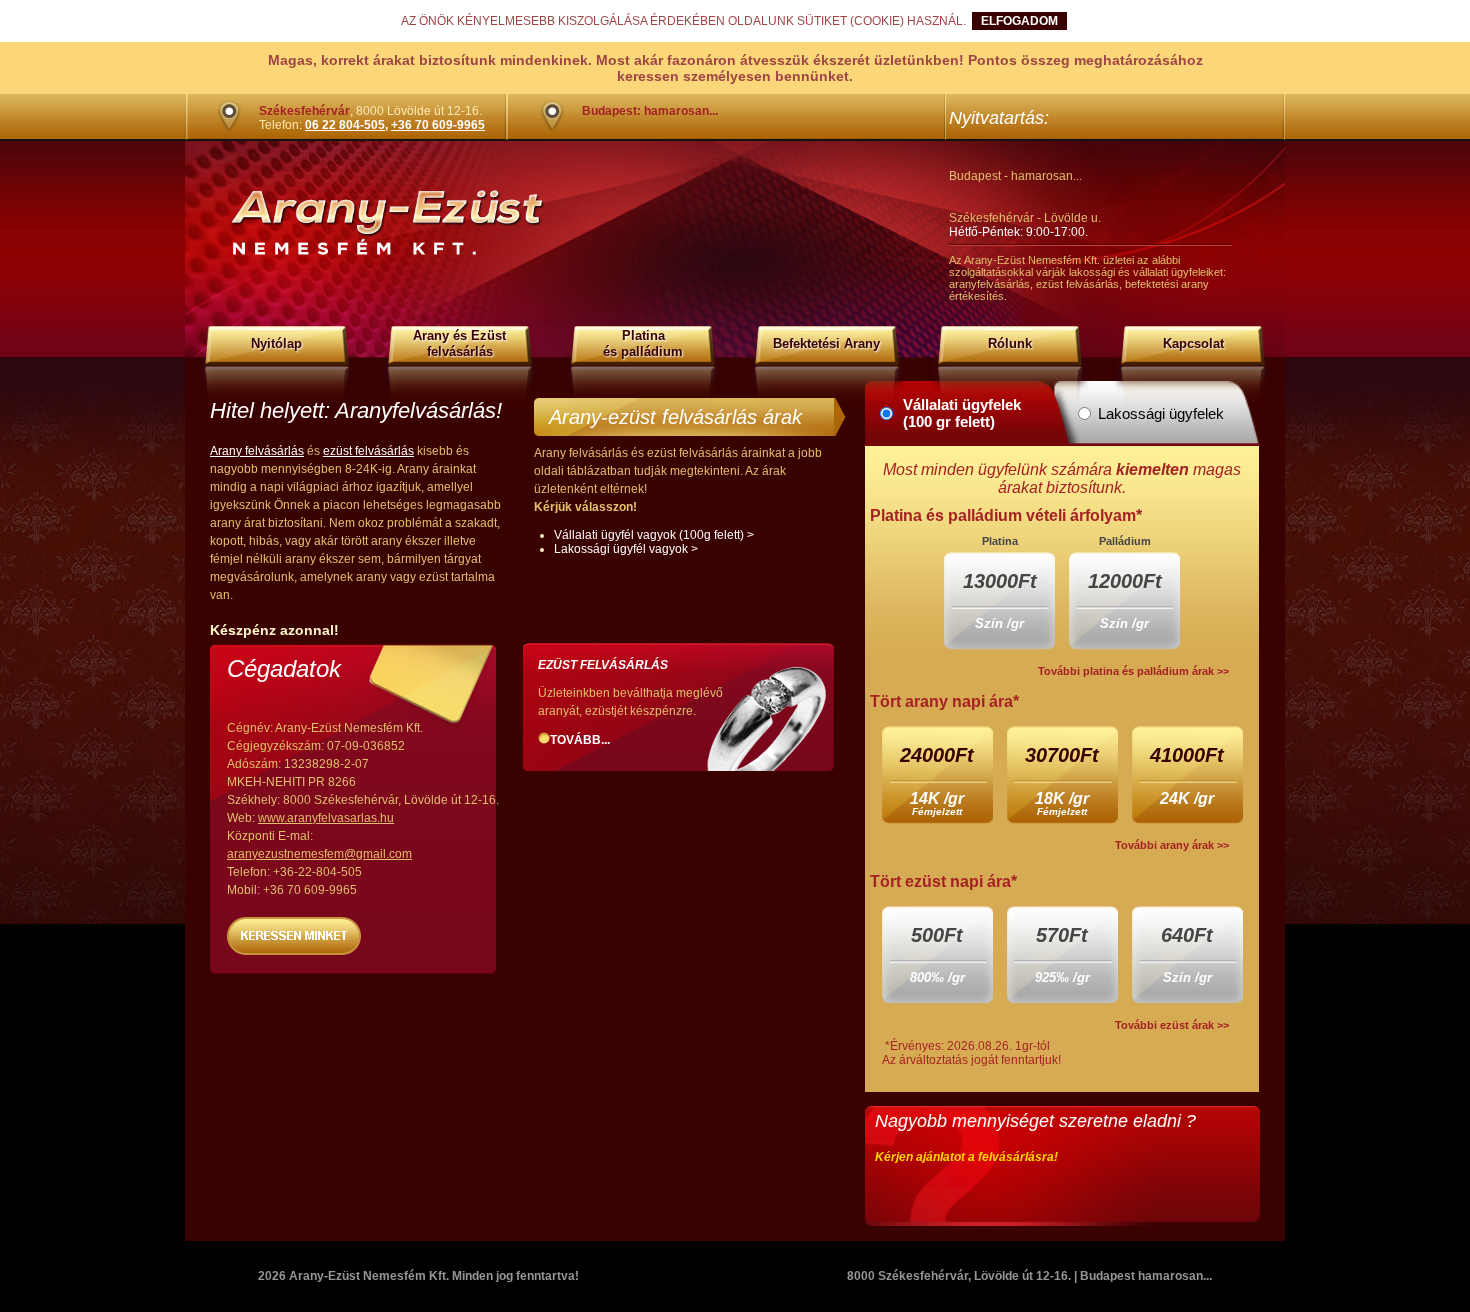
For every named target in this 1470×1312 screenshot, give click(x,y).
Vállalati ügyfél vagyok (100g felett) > (654, 535)
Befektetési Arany (826, 343)
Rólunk (1010, 343)
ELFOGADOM (1019, 21)
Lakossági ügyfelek (1161, 413)
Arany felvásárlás (257, 451)
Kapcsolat (1193, 343)
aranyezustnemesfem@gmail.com (319, 854)
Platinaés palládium (643, 343)
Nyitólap (276, 343)
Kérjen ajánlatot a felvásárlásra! (966, 1157)
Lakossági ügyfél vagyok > (626, 549)
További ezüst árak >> (1172, 1025)
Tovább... (580, 740)
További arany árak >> (1172, 845)
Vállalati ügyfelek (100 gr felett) (962, 413)
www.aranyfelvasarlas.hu (326, 818)
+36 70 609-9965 (438, 125)
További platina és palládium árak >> (1133, 671)
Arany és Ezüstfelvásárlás (459, 343)
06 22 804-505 (345, 125)
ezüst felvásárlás (368, 451)
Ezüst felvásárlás (603, 665)
